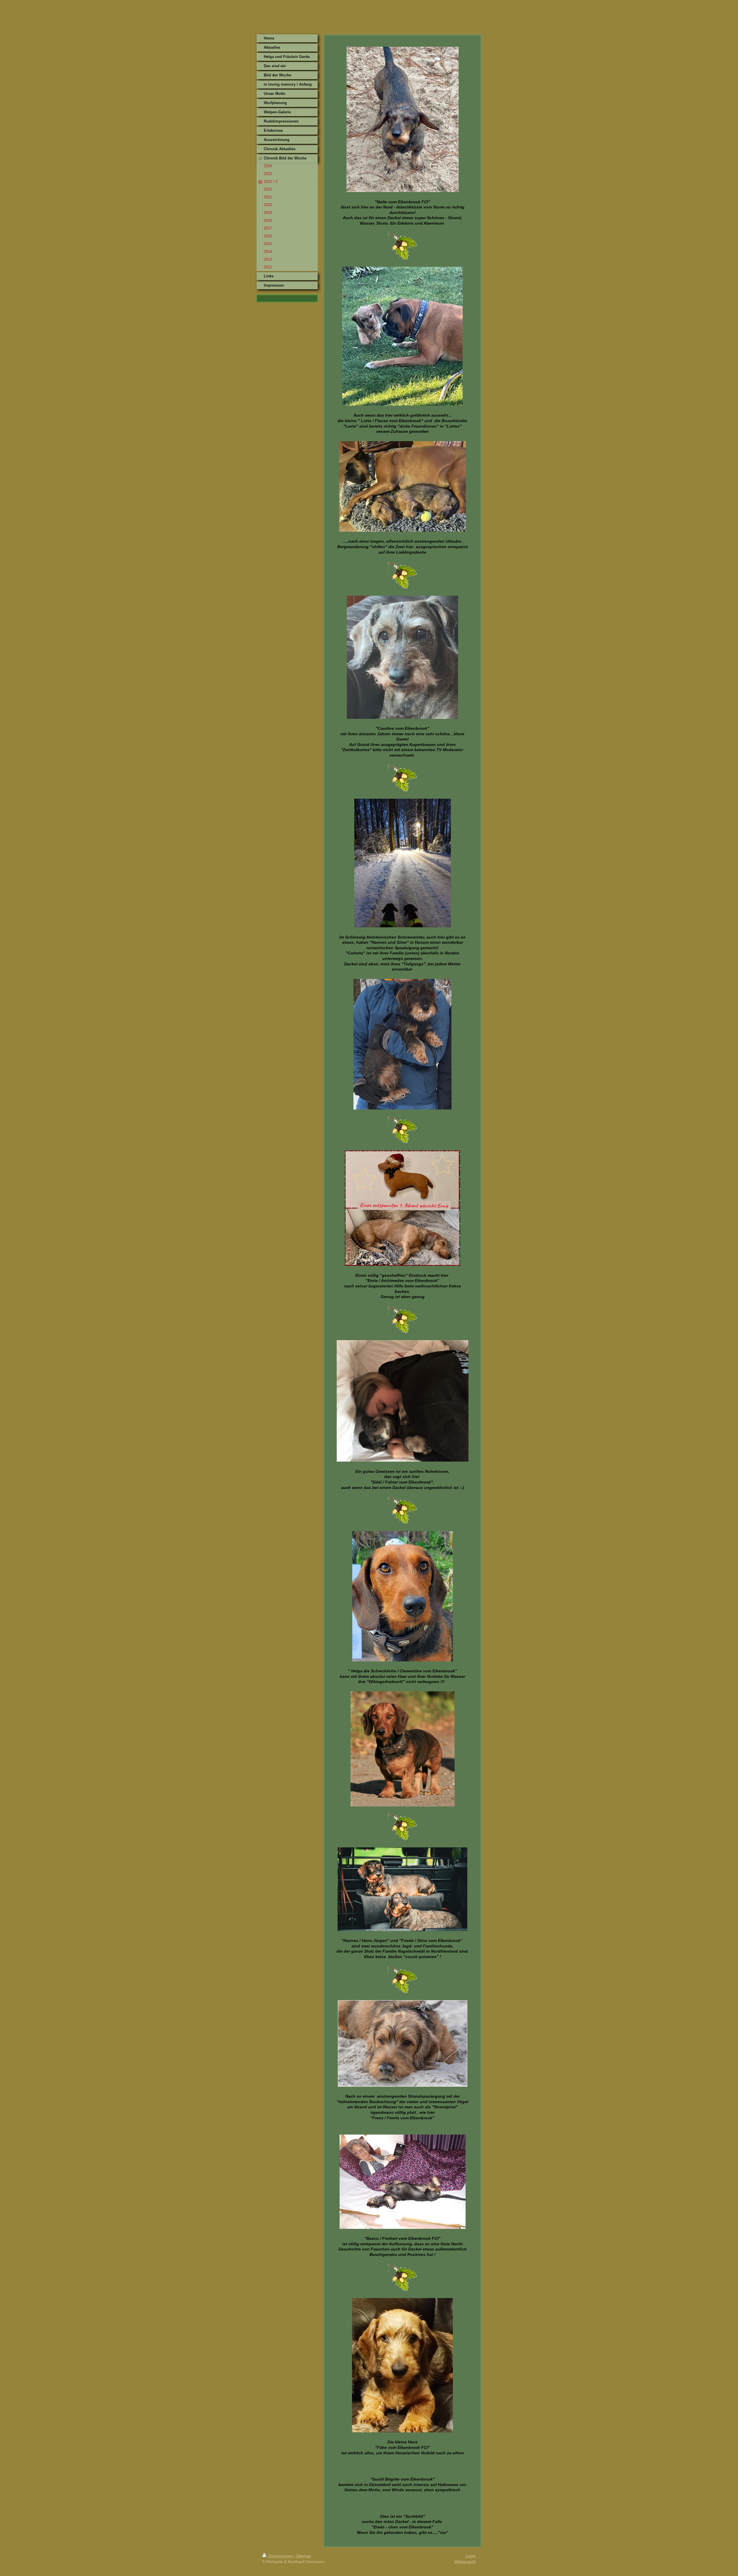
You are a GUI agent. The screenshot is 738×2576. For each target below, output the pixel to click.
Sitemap (304, 2556)
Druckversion (281, 2556)
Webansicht (465, 2562)
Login (471, 2556)
